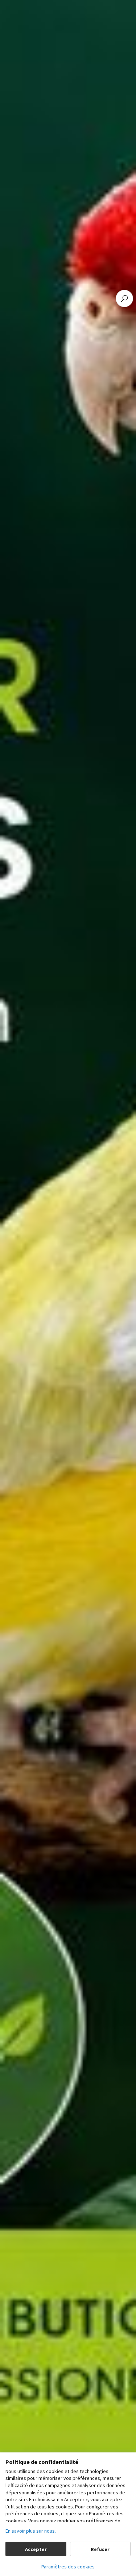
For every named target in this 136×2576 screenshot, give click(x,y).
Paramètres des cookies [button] (68, 2567)
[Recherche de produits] (124, 298)
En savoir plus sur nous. (31, 2531)
